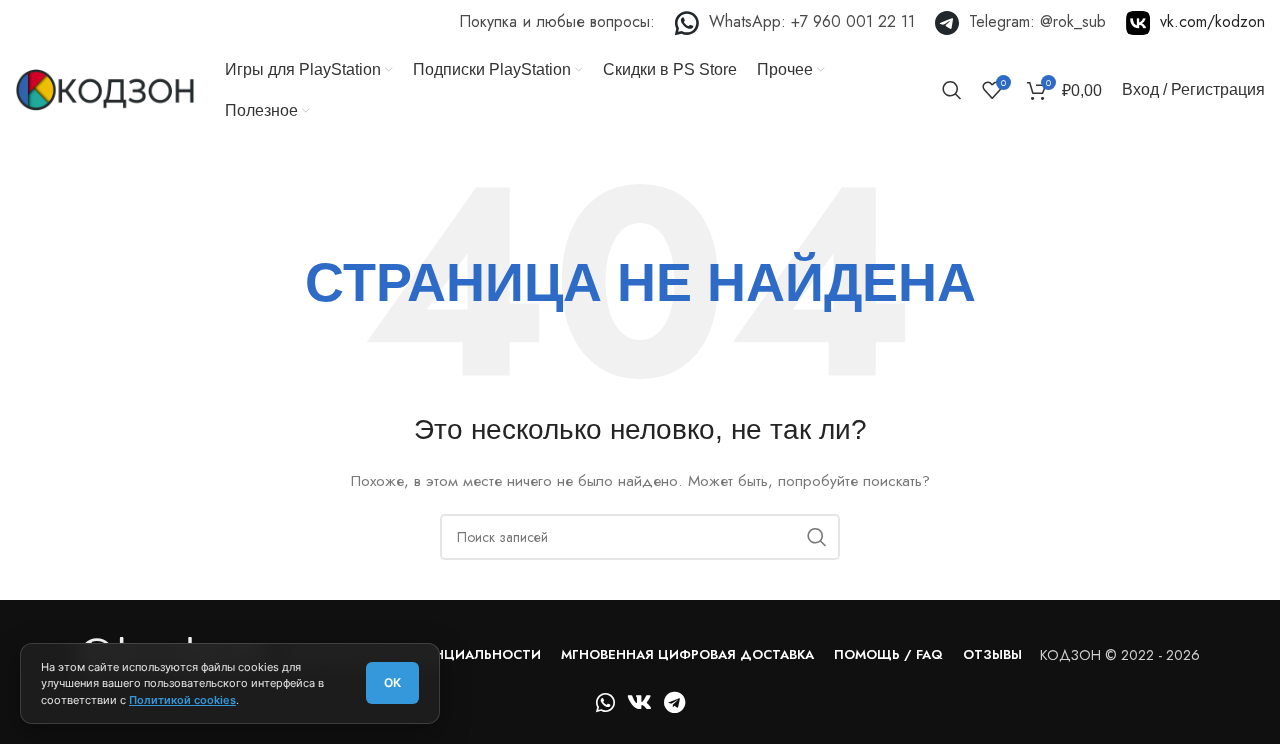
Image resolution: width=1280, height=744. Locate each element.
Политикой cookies (182, 700)
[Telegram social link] (674, 702)
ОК (392, 682)
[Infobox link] (795, 23)
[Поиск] (952, 90)
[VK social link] (639, 702)
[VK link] (1195, 23)
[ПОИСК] (817, 537)
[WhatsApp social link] (605, 702)
